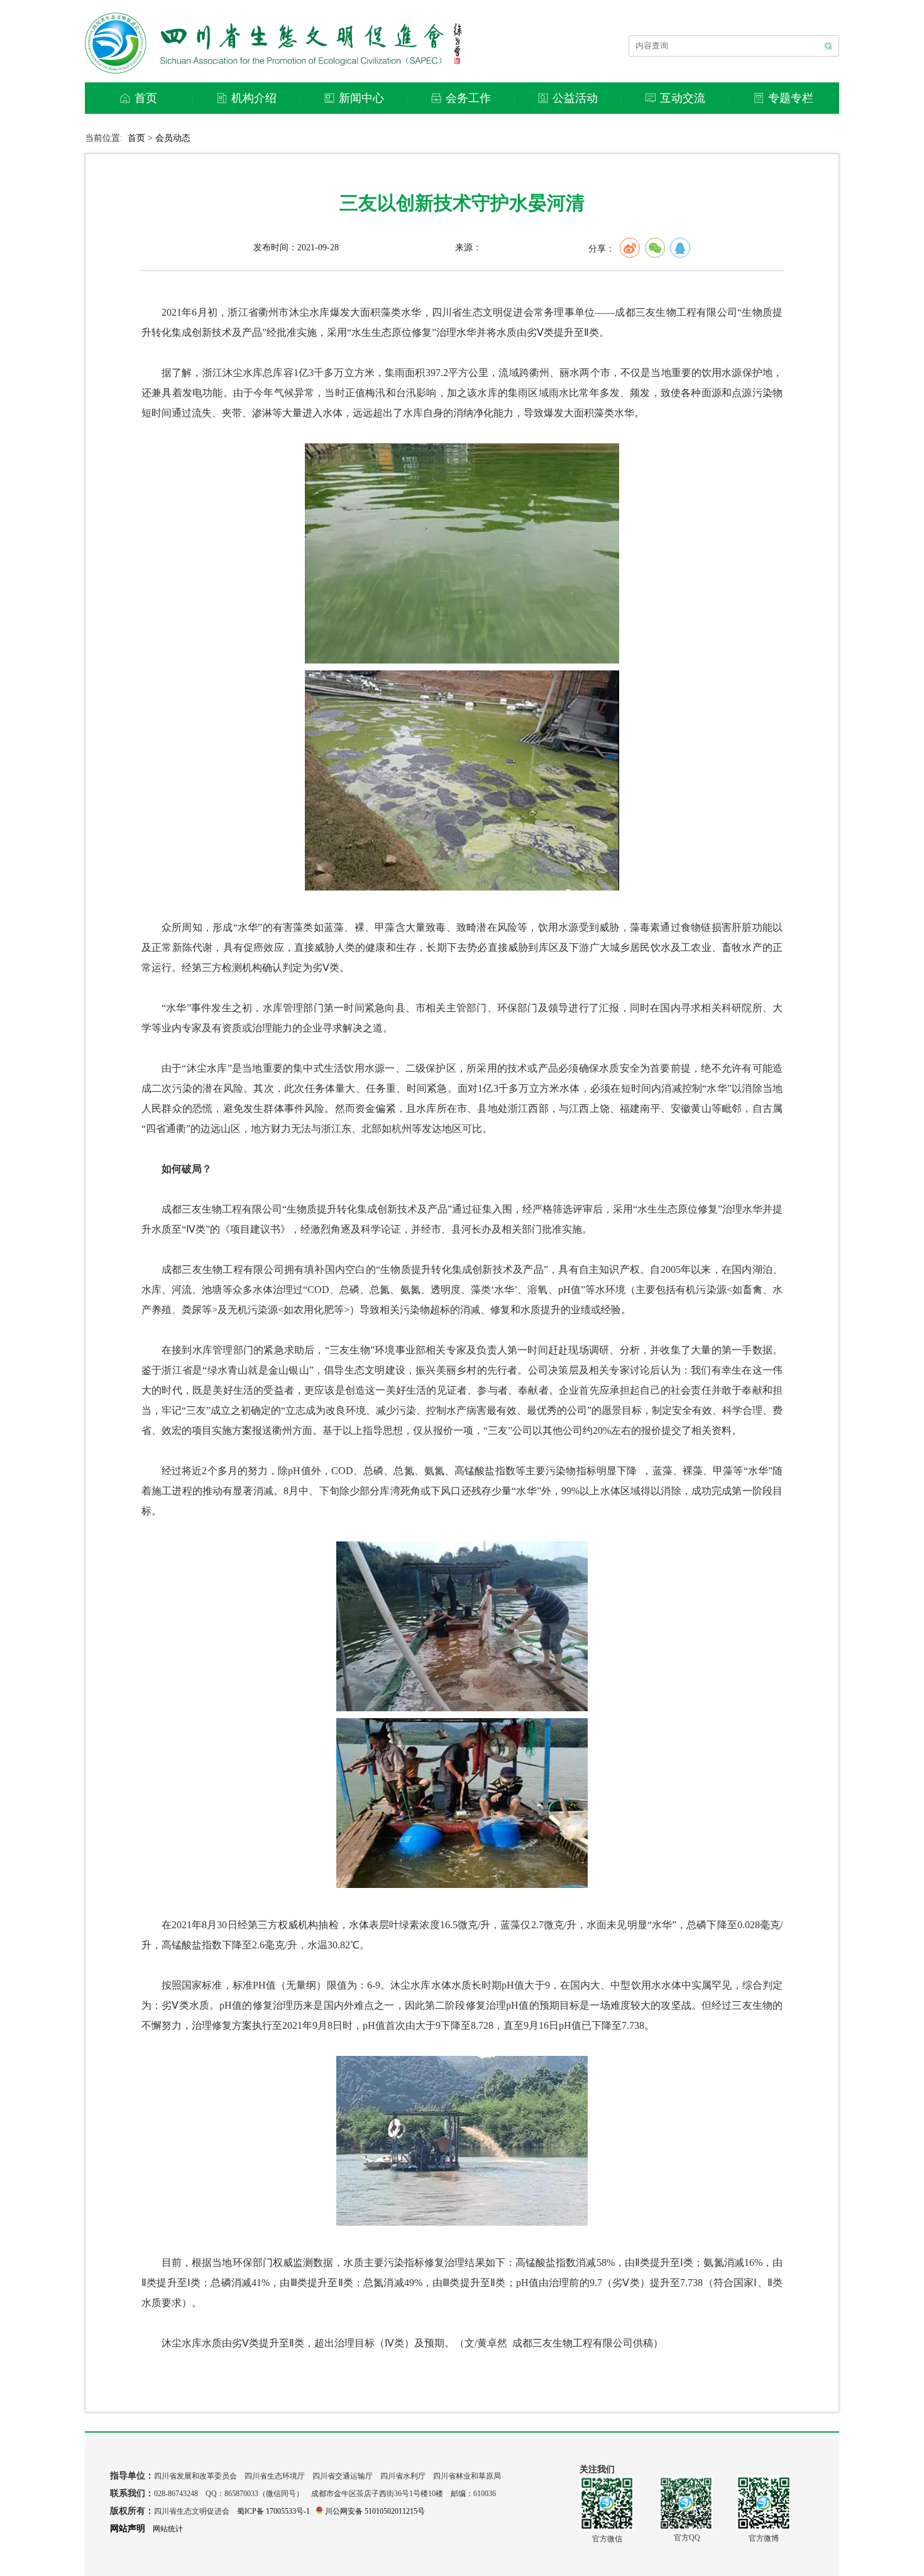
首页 (136, 138)
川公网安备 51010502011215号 (375, 2511)
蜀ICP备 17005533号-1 (273, 2511)
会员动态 (173, 138)
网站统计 (168, 2529)
